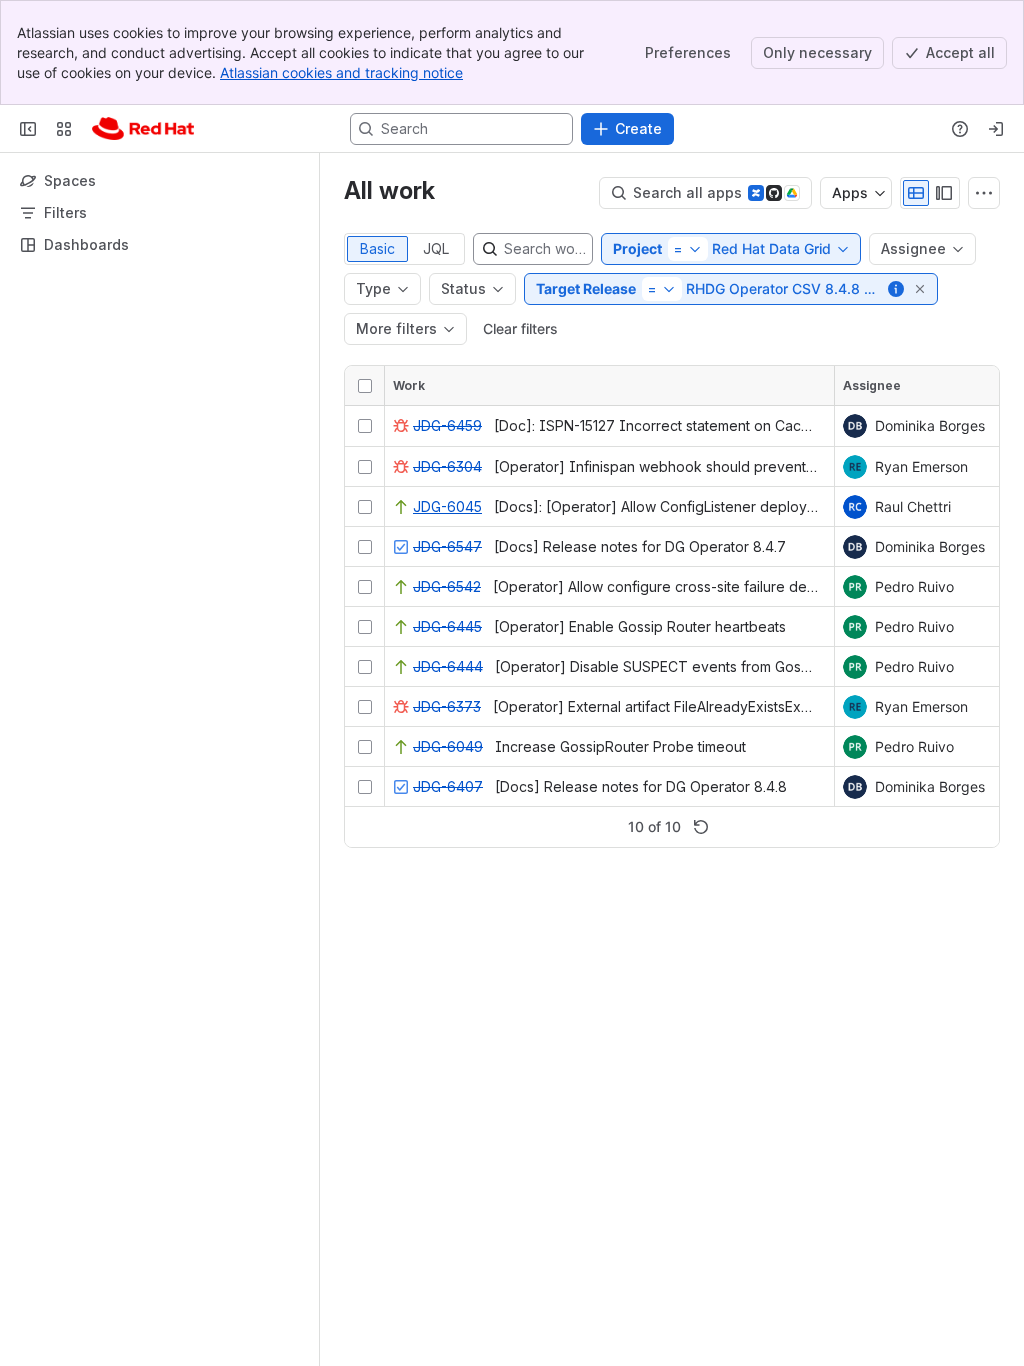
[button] (897, 289)
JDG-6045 (447, 506)
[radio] (916, 193)
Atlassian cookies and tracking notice (341, 72)
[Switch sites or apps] (64, 129)
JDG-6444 (448, 666)
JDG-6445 (447, 626)
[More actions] (984, 193)
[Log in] (996, 129)
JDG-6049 (448, 746)
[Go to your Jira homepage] (143, 129)
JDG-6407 (448, 786)
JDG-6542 (447, 586)
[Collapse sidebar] (28, 129)
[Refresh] (701, 827)
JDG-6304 (447, 466)
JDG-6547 (447, 546)
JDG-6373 (447, 706)
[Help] (960, 129)
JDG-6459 (447, 425)
